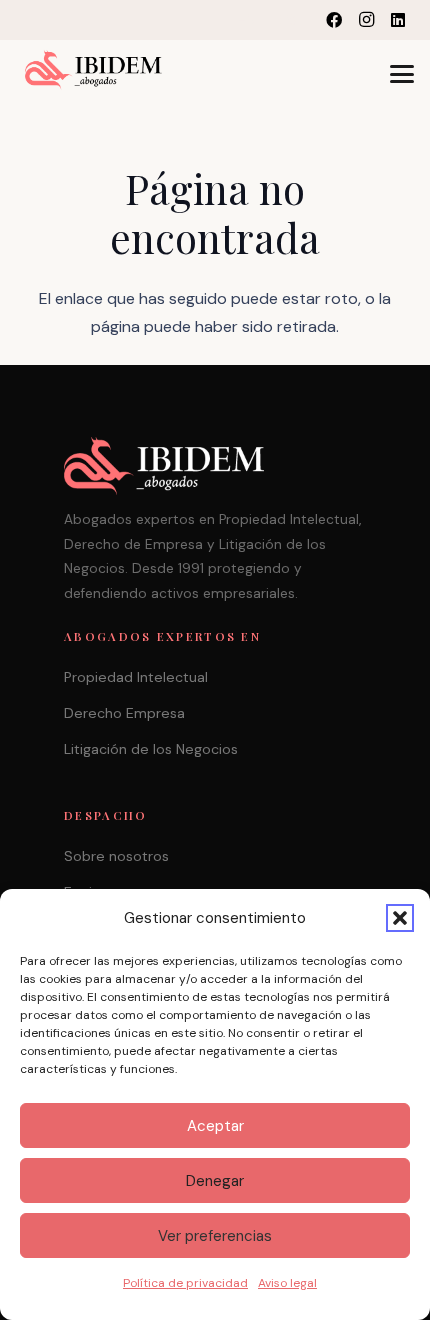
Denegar (215, 1181)
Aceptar (215, 1126)
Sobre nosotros (116, 856)
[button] (400, 918)
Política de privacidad (185, 1283)
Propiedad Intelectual (136, 677)
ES (286, 19)
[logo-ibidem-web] (93, 70)
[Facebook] (334, 20)
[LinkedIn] (398, 20)
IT (266, 19)
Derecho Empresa (124, 713)
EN (246, 19)
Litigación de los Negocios (151, 749)
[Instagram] (366, 20)
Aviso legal (287, 1283)
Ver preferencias (215, 1236)
